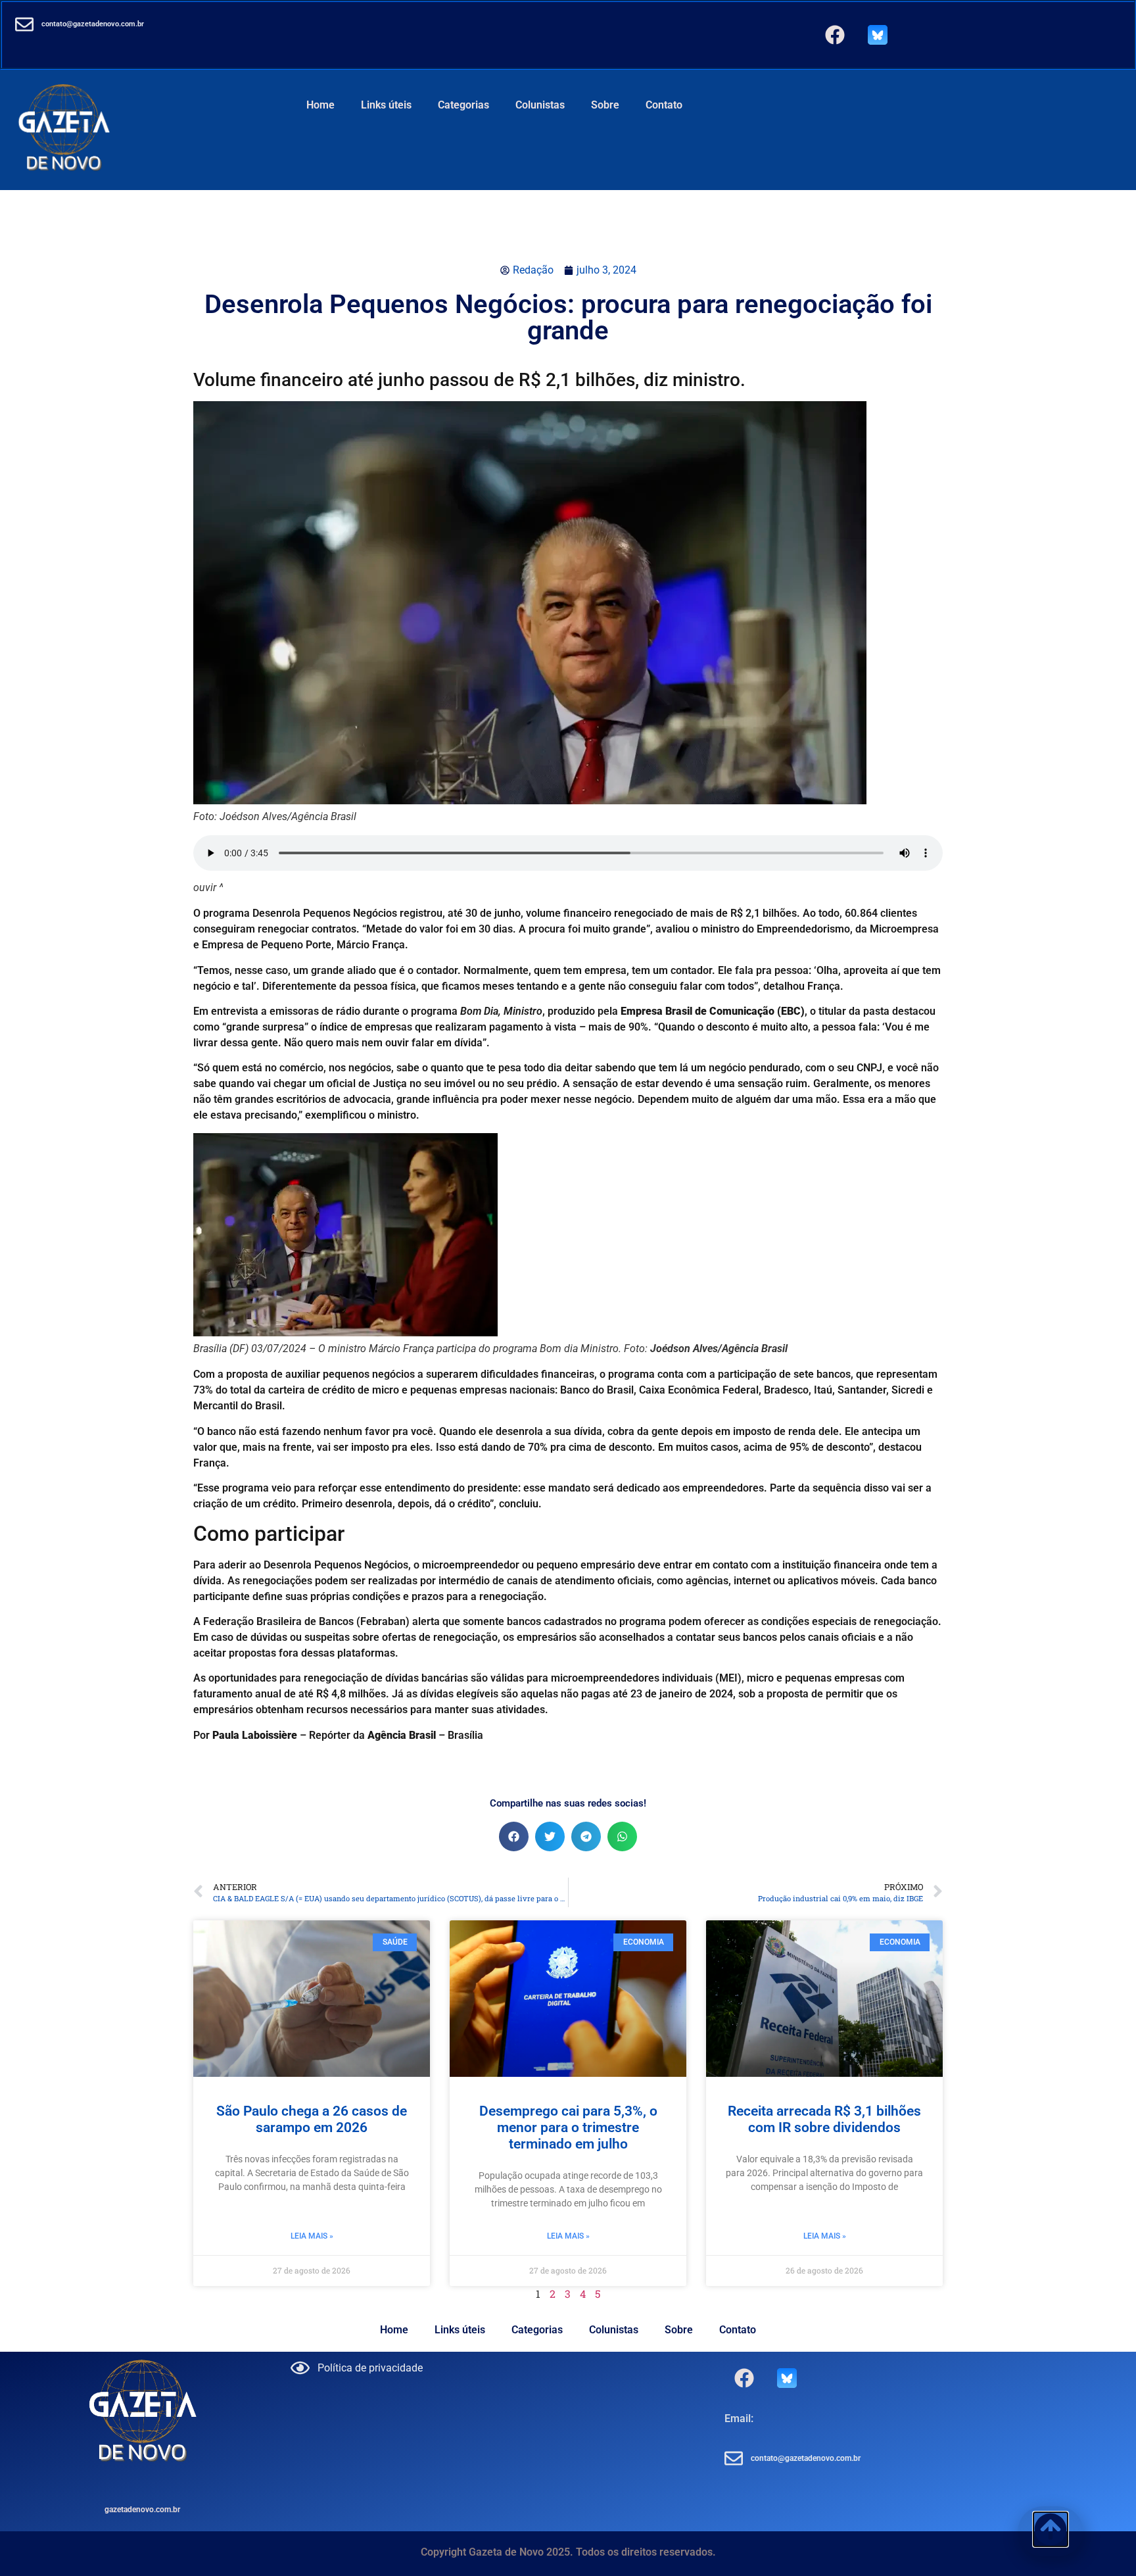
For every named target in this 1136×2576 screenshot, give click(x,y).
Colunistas (540, 105)
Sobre (605, 105)
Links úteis (386, 105)
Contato (664, 105)
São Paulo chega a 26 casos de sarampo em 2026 (312, 2119)
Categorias (463, 105)
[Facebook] (835, 35)
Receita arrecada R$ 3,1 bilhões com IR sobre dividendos (824, 2119)
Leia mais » (312, 2236)
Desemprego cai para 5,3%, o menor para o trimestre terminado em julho (568, 2127)
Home (320, 105)
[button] (514, 1836)
